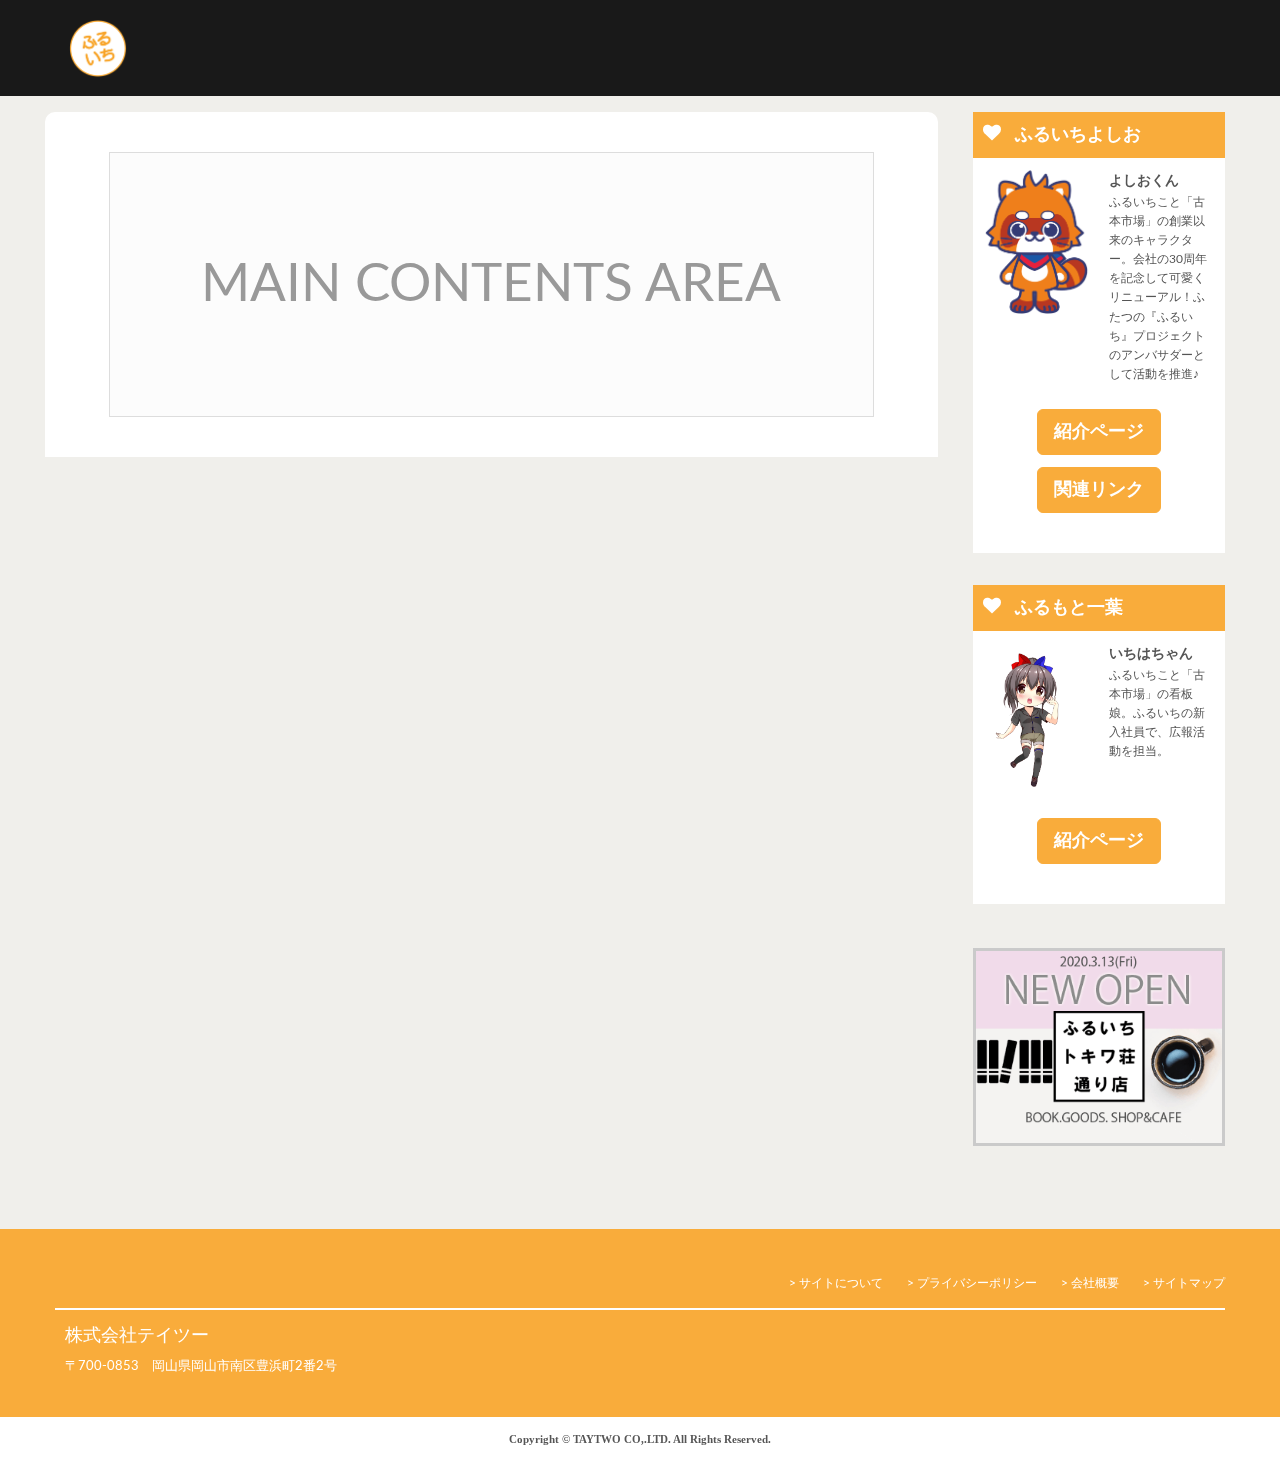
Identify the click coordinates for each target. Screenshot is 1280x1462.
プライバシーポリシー (977, 1283)
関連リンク (1099, 490)
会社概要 (1095, 1283)
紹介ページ (1099, 432)
